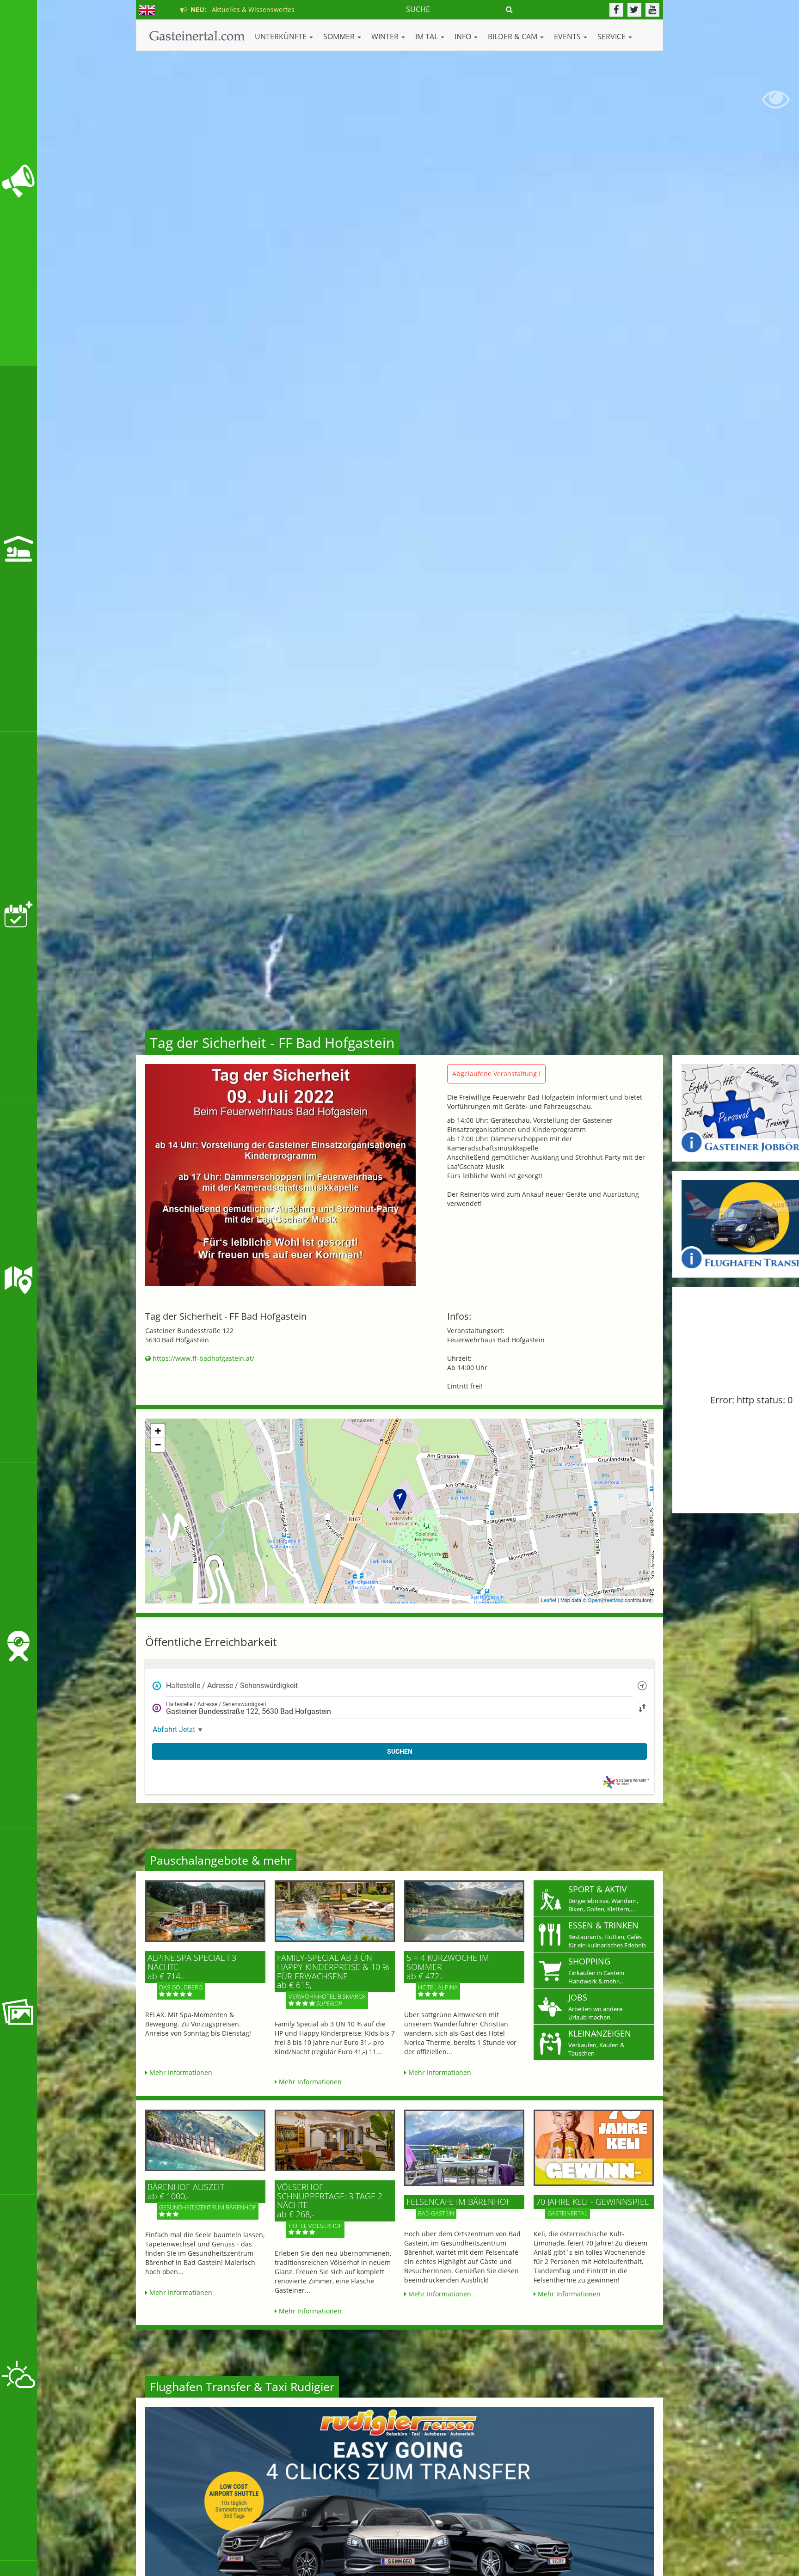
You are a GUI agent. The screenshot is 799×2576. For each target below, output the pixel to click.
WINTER (386, 37)
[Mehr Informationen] (205, 1911)
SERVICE (612, 37)
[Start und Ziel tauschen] (642, 1708)
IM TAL (427, 37)
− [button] (158, 1445)
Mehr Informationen (180, 2072)
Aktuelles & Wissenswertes (241, 9)
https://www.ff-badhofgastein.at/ (203, 1358)
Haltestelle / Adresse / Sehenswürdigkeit (232, 1685)
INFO (464, 37)
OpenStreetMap (605, 1600)
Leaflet (549, 1600)
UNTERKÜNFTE (282, 37)
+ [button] (158, 1431)
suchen (400, 1751)
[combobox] (399, 1686)
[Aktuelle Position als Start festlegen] (642, 1686)
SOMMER (340, 37)
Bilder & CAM (513, 37)
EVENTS (568, 37)
